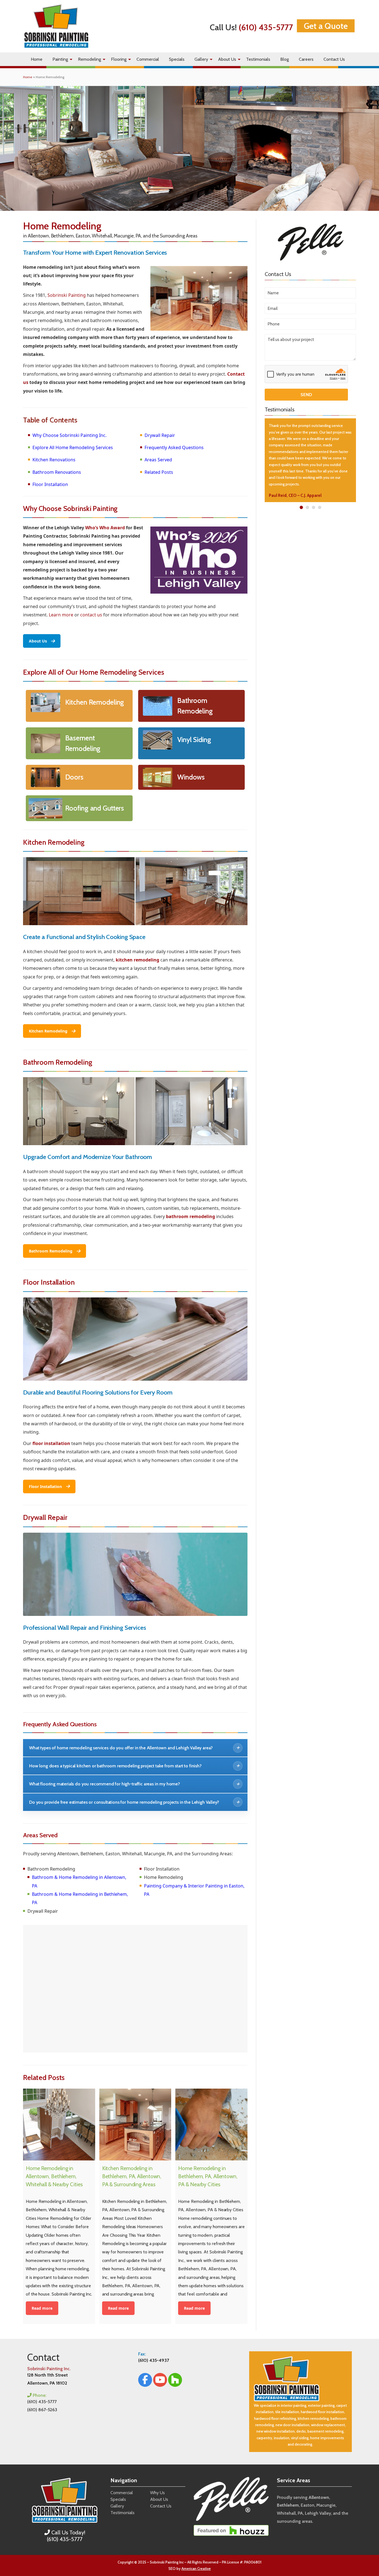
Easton (308, 2505)
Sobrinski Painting (67, 295)
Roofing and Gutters (95, 808)
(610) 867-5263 (42, 2410)
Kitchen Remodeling (95, 702)
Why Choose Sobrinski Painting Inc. (70, 435)
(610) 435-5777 (266, 27)
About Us (227, 59)
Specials (177, 59)
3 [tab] (313, 507)
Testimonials (258, 59)
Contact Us (334, 59)
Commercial (148, 59)
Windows (191, 777)
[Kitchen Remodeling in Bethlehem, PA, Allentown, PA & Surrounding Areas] (135, 2125)
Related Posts (159, 472)
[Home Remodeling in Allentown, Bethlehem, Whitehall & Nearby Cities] (59, 2125)
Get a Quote (326, 26)
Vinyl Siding (194, 740)
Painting (60, 59)
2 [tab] (307, 507)
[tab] (135, 1748)
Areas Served (158, 460)
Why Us (157, 2493)
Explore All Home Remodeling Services (73, 447)
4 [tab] (319, 507)
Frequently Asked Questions (174, 447)
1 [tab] (301, 507)
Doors (74, 777)
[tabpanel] (310, 460)
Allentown (319, 2497)
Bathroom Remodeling (51, 1251)
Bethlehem (288, 2505)
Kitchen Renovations (54, 460)
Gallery (201, 59)
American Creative (196, 2569)
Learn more (61, 615)
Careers (306, 59)
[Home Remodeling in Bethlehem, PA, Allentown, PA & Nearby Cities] (211, 2125)
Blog (285, 59)
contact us (91, 615)
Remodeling (89, 59)
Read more (42, 2308)
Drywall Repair (160, 435)
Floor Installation (50, 484)
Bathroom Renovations (57, 472)
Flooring (119, 59)
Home (37, 59)
